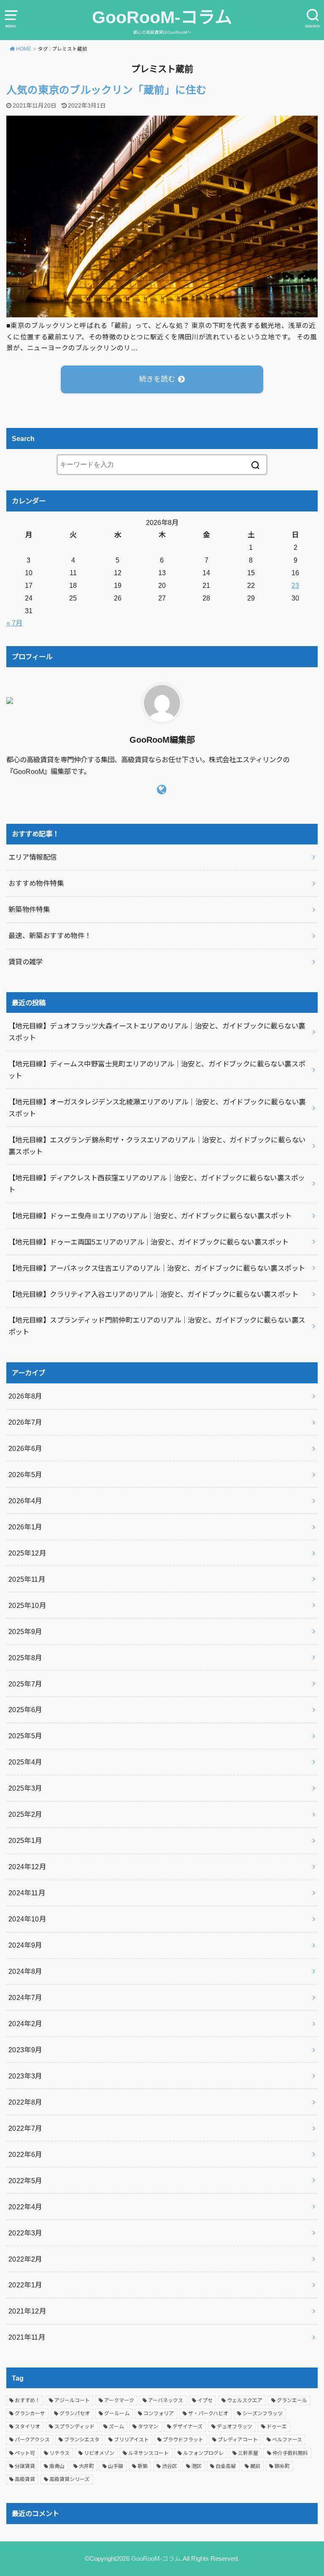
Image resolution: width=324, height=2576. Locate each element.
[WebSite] (162, 790)
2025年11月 (27, 1579)
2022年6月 (25, 2154)
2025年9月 (25, 1632)
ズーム (116, 2427)
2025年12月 (27, 1553)
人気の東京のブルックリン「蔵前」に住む (107, 90)
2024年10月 (27, 1919)
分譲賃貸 (25, 2466)
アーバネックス (166, 2400)
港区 (197, 2466)
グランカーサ (30, 2414)
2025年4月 (25, 1762)
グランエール (292, 2400)
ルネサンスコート (148, 2453)
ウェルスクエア (245, 2400)
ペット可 (25, 2453)
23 (295, 585)
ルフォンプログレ (203, 2453)
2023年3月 (25, 2076)
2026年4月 (25, 1501)
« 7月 (14, 623)
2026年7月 (25, 1422)
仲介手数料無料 (290, 2453)
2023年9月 (25, 2050)
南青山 (57, 2466)
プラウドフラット (183, 2440)
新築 (143, 2466)
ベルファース (287, 2440)
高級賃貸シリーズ (69, 2479)
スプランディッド (74, 2427)
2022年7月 (25, 2128)
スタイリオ (27, 2427)
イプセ (205, 2400)
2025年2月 (25, 1814)
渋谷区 (170, 2466)
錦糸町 (282, 2466)
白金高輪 (226, 2466)
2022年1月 (25, 2285)
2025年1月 (25, 1840)
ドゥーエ (277, 2427)
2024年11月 (27, 1893)
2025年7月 (25, 1684)
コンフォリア (159, 2414)
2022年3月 (25, 2233)
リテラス (59, 2453)
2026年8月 (25, 1396)
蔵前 (255, 2466)
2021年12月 (27, 2311)
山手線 (116, 2466)
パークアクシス (32, 2440)
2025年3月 (25, 1788)
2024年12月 (27, 1867)
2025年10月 (27, 1605)
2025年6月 (25, 1710)
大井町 (86, 2466)
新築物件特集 (29, 909)
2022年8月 (25, 2102)
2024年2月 (25, 2024)
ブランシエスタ (82, 2440)
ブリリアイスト (131, 2440)
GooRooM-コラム (162, 17)
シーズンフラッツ (263, 2414)
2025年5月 (25, 1736)
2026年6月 (25, 1448)
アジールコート (72, 2400)
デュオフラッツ (235, 2427)
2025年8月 (25, 1658)
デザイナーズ (188, 2427)
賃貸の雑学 (26, 962)
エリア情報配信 (33, 857)
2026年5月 (25, 1475)
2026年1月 (25, 1527)
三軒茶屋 (248, 2453)
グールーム (117, 2414)
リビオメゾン (99, 2453)
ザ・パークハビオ (208, 2414)
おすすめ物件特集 (36, 883)
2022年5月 (25, 2181)
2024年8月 (25, 1971)
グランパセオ (75, 2414)
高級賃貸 (25, 2479)
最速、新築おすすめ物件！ (50, 936)
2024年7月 (25, 1997)
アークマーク (119, 2400)
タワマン (148, 2427)
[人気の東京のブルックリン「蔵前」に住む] (162, 311)
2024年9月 (25, 1945)
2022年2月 (25, 2259)
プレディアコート (238, 2440)
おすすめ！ (27, 2400)
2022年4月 (25, 2207)
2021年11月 (27, 2337)
